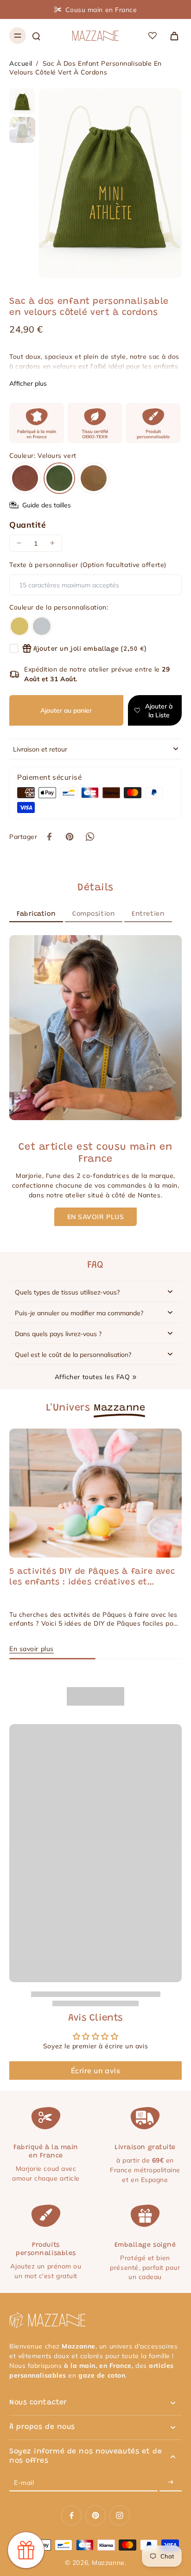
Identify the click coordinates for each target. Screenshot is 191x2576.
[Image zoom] (110, 183)
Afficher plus (28, 383)
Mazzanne (108, 2562)
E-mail (24, 2482)
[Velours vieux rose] (25, 478)
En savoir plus (32, 1649)
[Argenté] (42, 626)
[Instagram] (120, 2515)
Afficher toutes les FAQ (92, 1377)
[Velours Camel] (94, 478)
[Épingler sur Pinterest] (70, 837)
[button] (66, 710)
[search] (36, 36)
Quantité (28, 524)
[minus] (19, 543)
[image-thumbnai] (22, 101)
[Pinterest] (95, 2515)
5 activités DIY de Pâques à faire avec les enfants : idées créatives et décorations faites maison (92, 1578)
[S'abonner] (171, 2482)
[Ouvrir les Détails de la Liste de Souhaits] (153, 36)
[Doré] (19, 626)
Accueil (21, 63)
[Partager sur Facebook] (49, 837)
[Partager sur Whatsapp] (90, 837)
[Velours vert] (59, 478)
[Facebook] (71, 2515)
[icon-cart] (172, 36)
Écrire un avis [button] (96, 2071)
